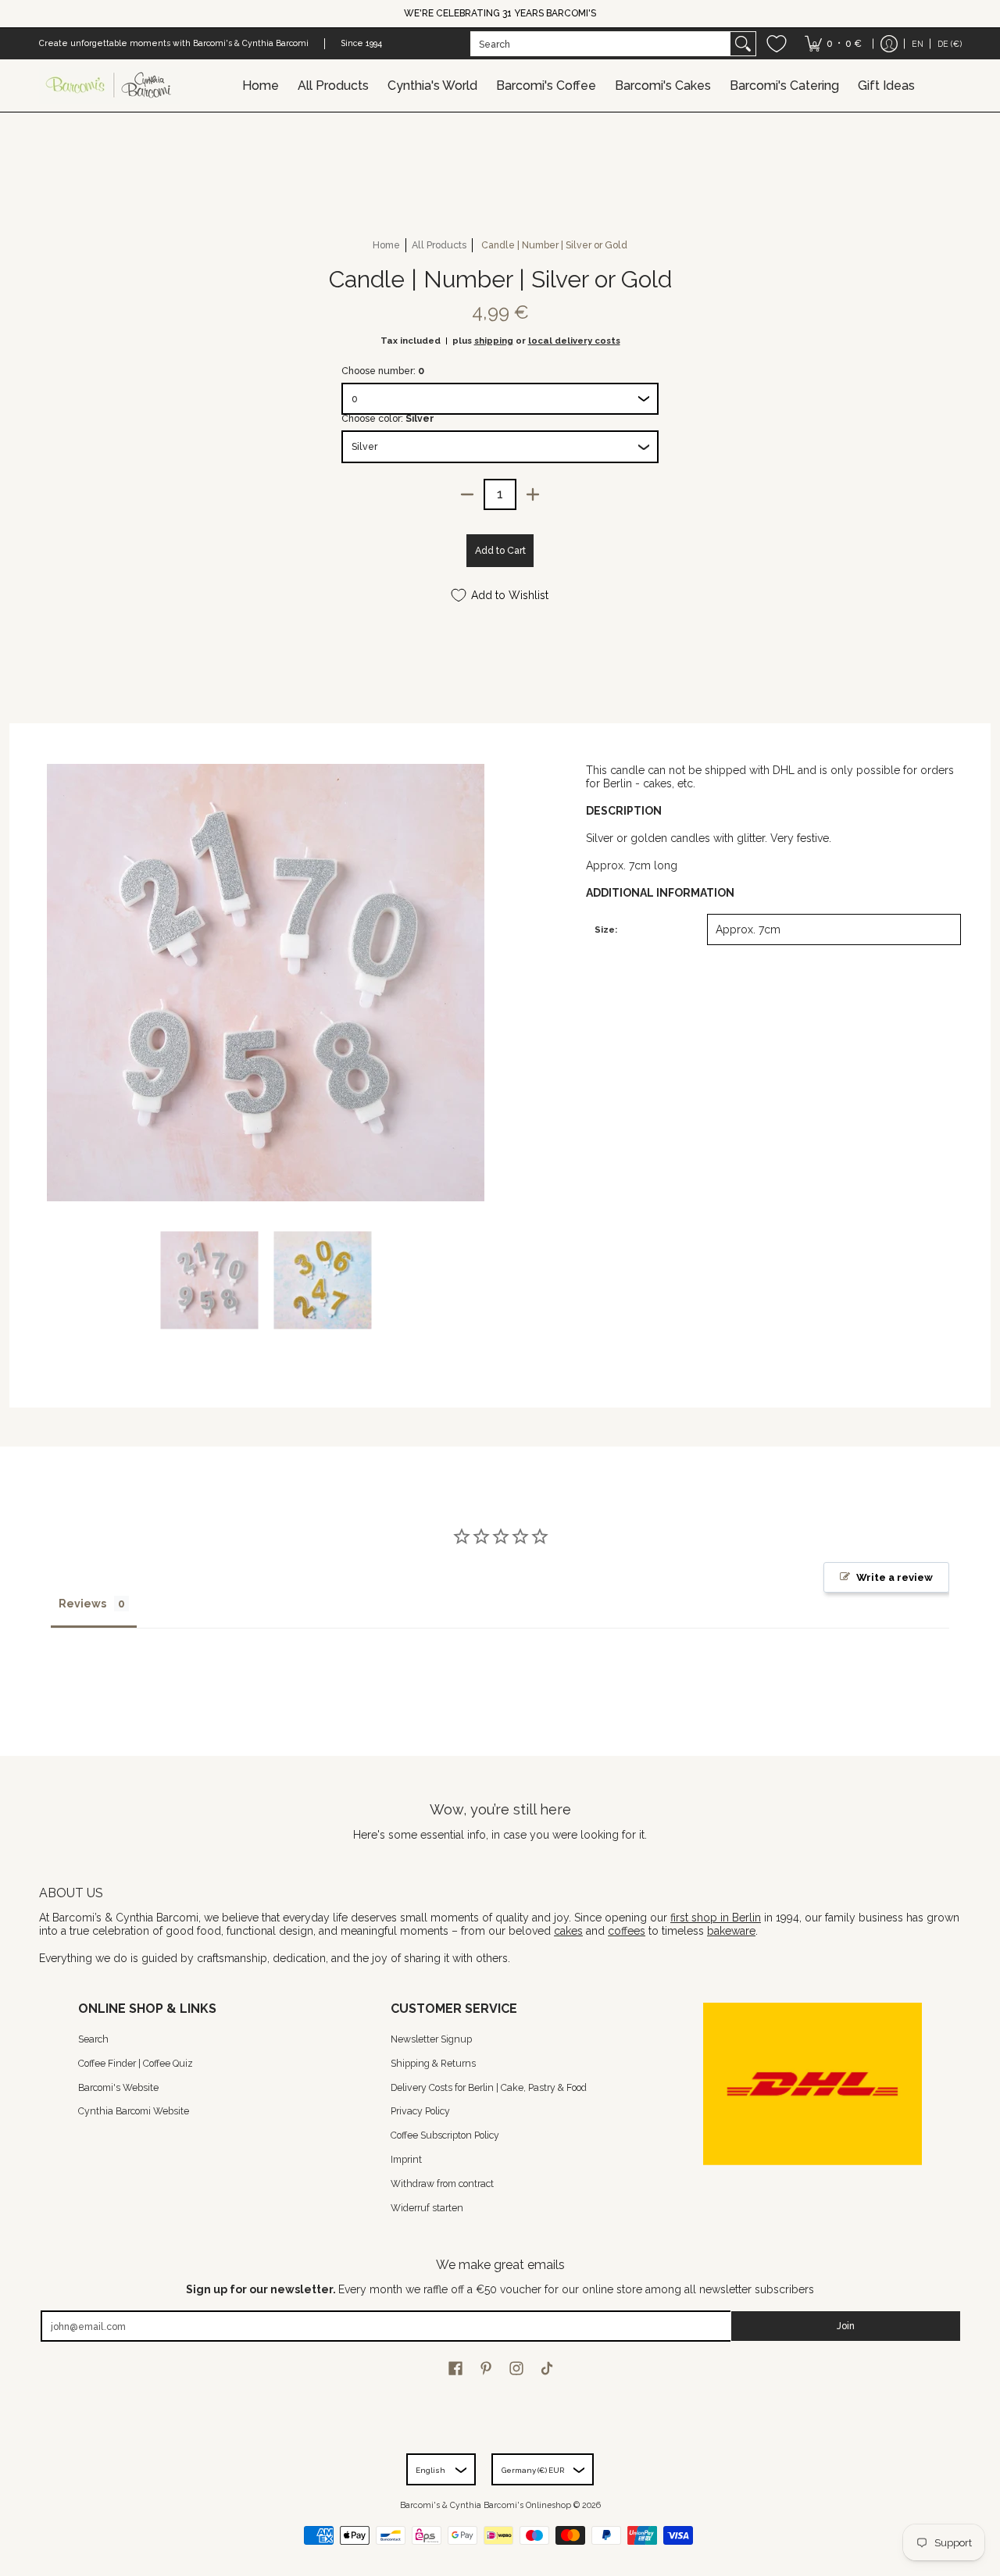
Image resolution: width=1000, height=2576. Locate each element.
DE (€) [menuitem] (950, 44)
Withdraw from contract (442, 2184)
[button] (455, 2368)
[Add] (533, 494)
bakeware (731, 1931)
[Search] (743, 44)
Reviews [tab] (82, 1604)
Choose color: (388, 418)
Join (846, 2326)
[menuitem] (833, 44)
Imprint (406, 2159)
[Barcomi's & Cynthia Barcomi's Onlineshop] (109, 86)
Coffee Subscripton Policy (445, 2135)
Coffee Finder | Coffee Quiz (136, 2063)
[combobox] (601, 44)
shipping (494, 341)
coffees (627, 1931)
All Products (439, 245)
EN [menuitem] (918, 44)
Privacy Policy (420, 2111)
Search (93, 2039)
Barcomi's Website (118, 2087)
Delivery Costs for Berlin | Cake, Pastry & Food (489, 2087)
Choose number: (383, 371)
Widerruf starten (427, 2208)
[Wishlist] (777, 44)
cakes (568, 1931)
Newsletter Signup (431, 2039)
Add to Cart (500, 550)
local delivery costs (574, 341)
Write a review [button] (895, 1577)
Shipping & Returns (433, 2063)
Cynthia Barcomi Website (134, 2111)
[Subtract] (467, 494)
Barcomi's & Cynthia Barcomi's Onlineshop (486, 2505)
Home (386, 245)
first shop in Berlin (716, 1918)
